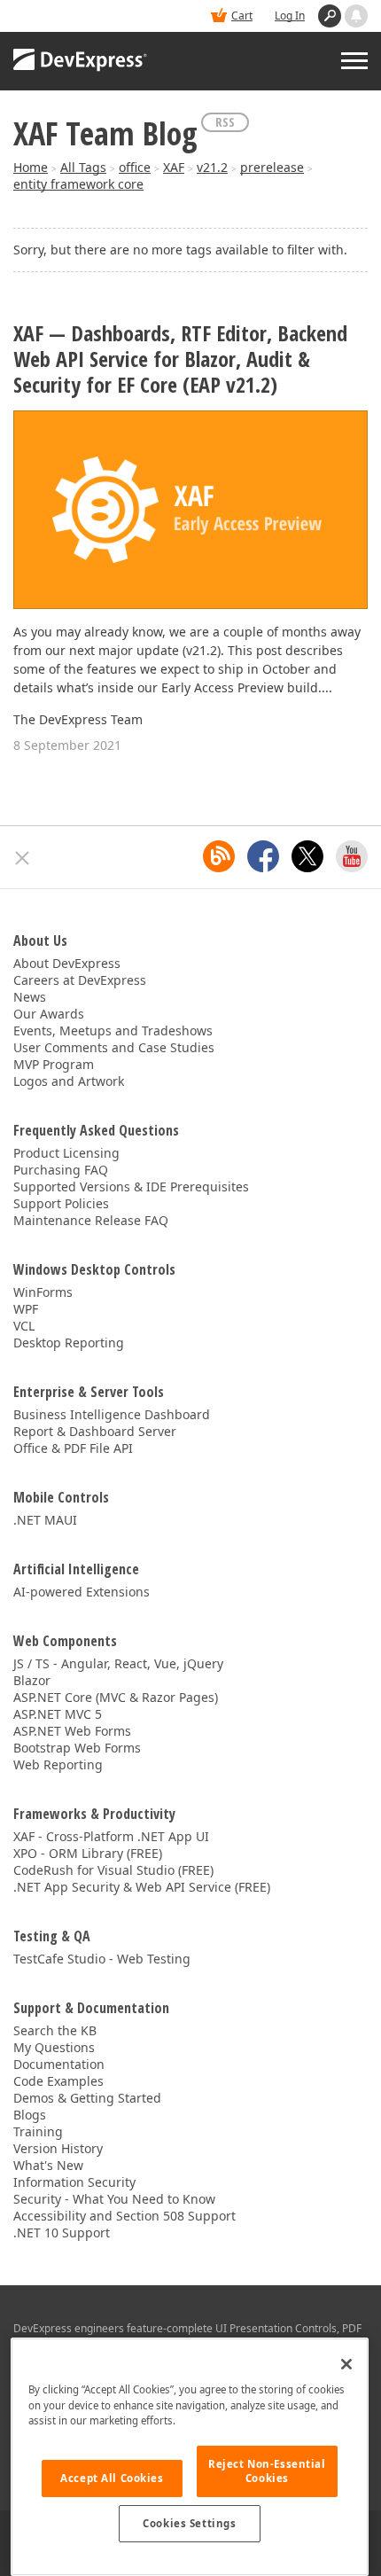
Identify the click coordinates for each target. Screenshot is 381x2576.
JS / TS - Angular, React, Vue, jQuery (118, 1663)
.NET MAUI (45, 1520)
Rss (225, 122)
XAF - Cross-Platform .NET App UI (111, 1836)
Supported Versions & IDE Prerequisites (131, 1187)
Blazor (32, 1680)
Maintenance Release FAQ (91, 1220)
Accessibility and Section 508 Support (124, 2216)
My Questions (54, 2047)
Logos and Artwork (69, 1081)
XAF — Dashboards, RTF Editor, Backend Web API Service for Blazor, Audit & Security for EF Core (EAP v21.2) (180, 359)
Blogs (30, 2115)
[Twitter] (307, 856)
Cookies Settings (189, 2523)
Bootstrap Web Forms (77, 1748)
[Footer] (23, 858)
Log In (290, 16)
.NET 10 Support (62, 2233)
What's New (48, 2165)
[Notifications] (356, 16)
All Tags (83, 167)
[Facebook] (263, 856)
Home (31, 167)
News (30, 997)
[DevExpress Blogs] (219, 856)
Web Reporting (58, 1764)
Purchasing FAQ (61, 1170)
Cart (242, 16)
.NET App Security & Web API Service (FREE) (142, 1887)
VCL (24, 1326)
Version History (58, 2148)
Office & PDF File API (73, 1448)
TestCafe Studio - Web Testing (102, 1959)
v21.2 (212, 167)
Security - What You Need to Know (114, 2199)
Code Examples (58, 2081)
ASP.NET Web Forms (72, 1731)
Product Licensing (66, 1153)
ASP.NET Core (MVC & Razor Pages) (116, 1697)
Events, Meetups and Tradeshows (113, 1030)
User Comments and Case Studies (114, 1047)
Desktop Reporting (69, 1343)
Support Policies (61, 1203)
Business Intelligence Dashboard (112, 1414)
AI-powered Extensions (82, 1592)
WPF (26, 1309)
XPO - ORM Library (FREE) (88, 1853)
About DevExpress (67, 963)
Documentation (59, 2064)
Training (38, 2131)
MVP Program (54, 1064)
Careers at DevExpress (80, 980)
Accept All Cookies (112, 2478)
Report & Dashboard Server (95, 1431)
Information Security (74, 2182)
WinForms (43, 1292)
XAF (174, 167)
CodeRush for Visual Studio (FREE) (113, 1870)
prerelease (272, 167)
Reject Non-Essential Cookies (267, 2471)
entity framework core (78, 184)
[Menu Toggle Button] (354, 61)
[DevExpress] (81, 61)
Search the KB (55, 2030)
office (135, 167)
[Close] (346, 2364)
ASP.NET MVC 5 (58, 1714)
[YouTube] (352, 856)
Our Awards (49, 1014)
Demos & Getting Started (87, 2098)
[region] (190, 2457)
